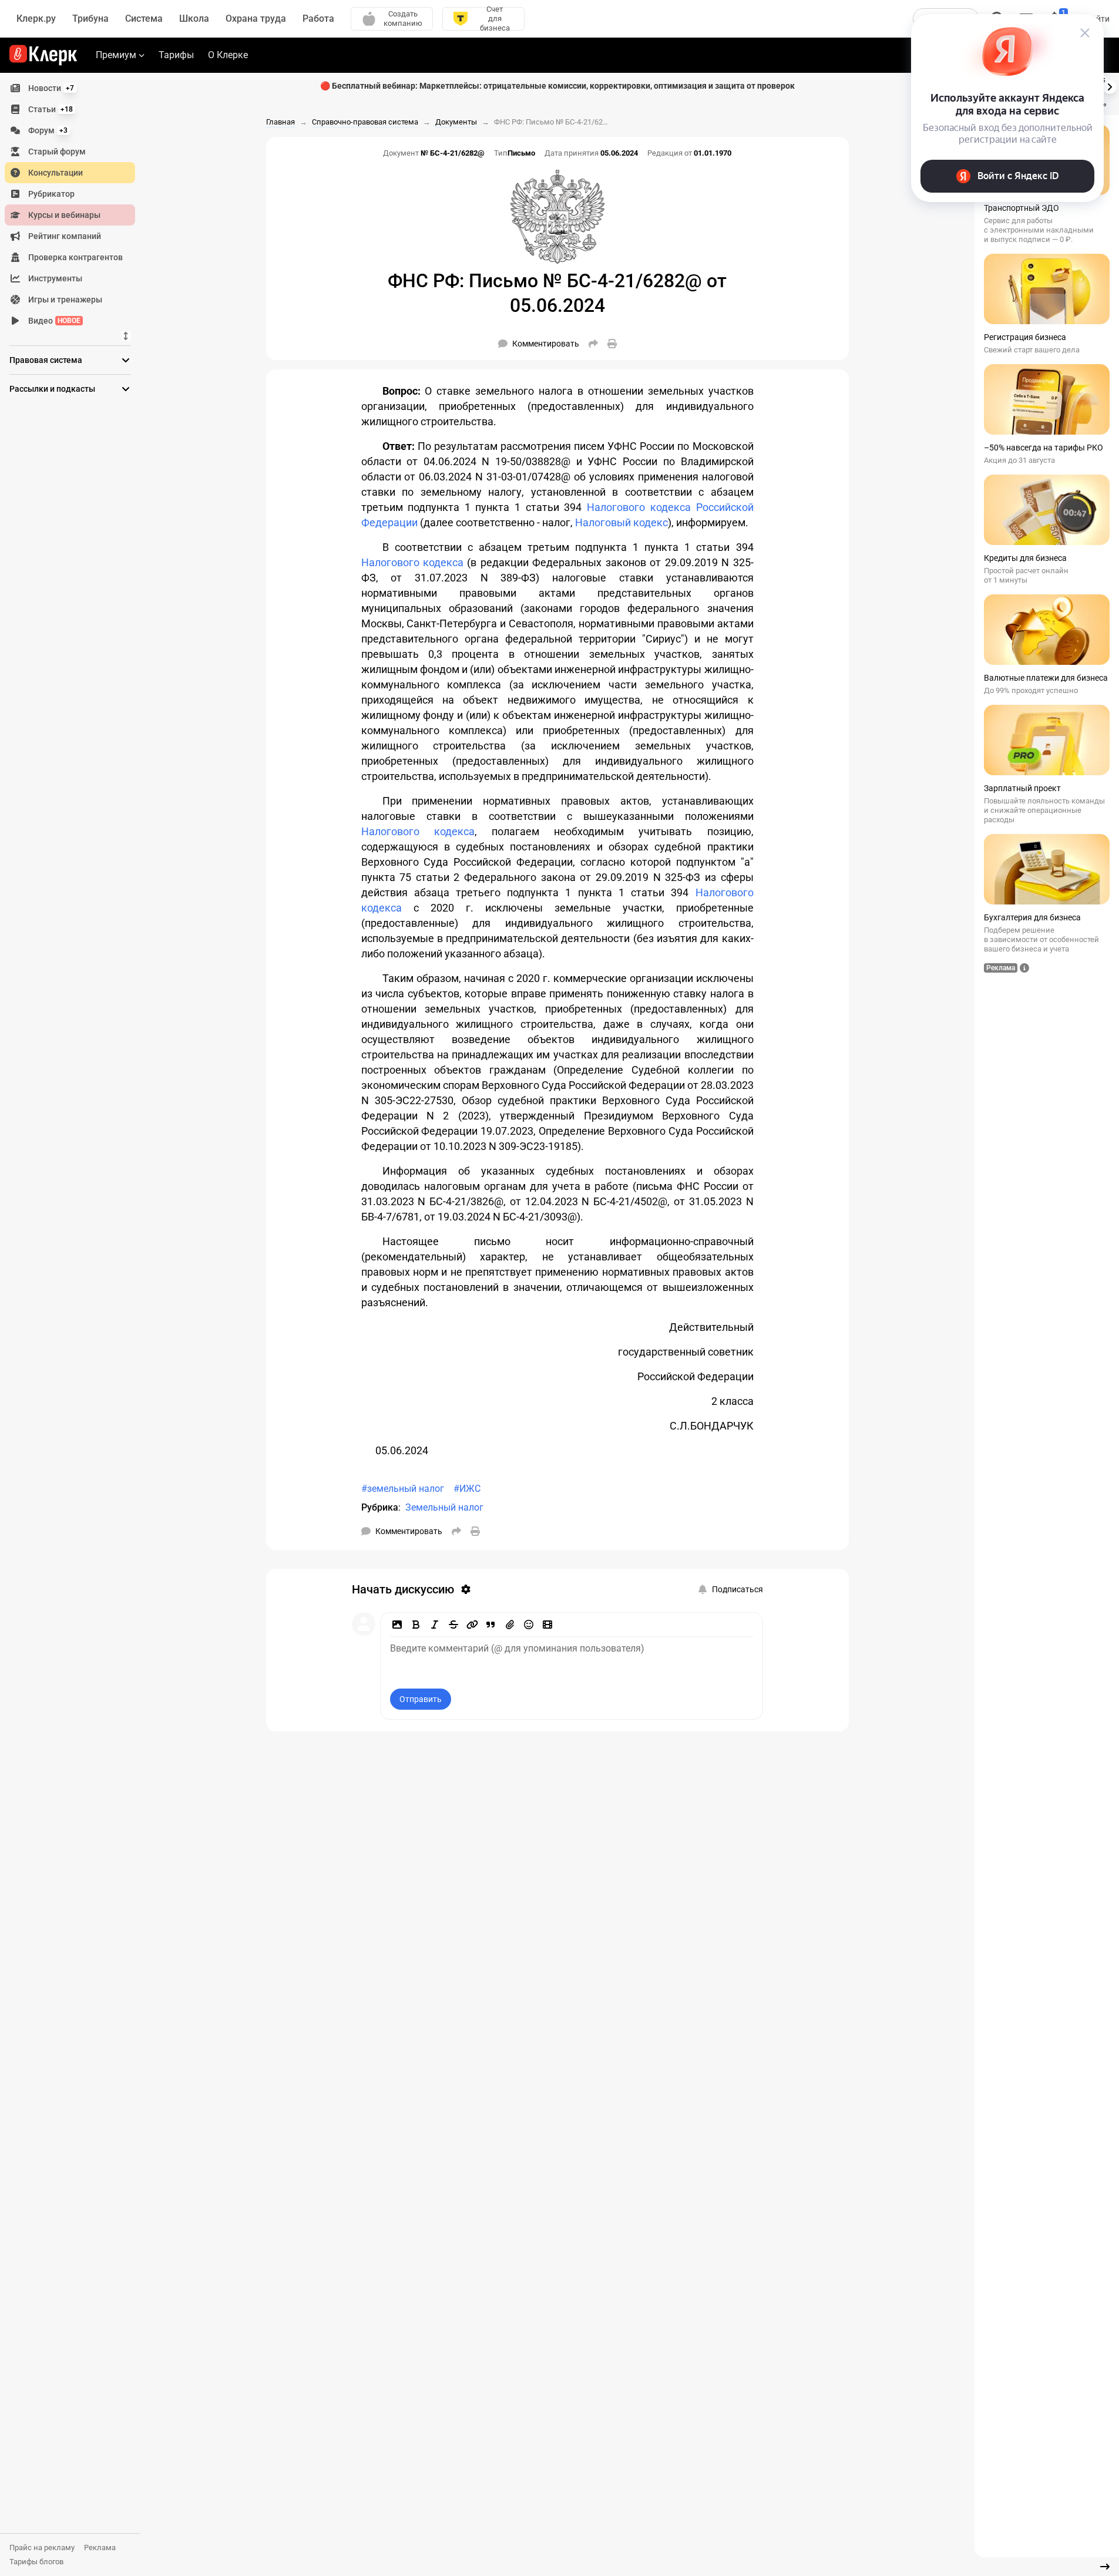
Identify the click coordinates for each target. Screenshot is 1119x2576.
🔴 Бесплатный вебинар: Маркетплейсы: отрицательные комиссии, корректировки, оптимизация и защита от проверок (557, 86)
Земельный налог (444, 1507)
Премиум (116, 55)
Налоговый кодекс (621, 522)
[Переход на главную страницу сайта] (43, 55)
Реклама (100, 2548)
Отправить (421, 1699)
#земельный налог (403, 1489)
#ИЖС (467, 1489)
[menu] (75, 204)
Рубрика (380, 1507)
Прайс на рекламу (42, 2548)
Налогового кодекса (412, 562)
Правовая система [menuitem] (46, 360)
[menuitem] (70, 88)
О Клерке (228, 55)
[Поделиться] (593, 344)
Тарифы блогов (36, 2562)
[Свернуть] (1105, 2567)
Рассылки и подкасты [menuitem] (52, 389)
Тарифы (176, 55)
